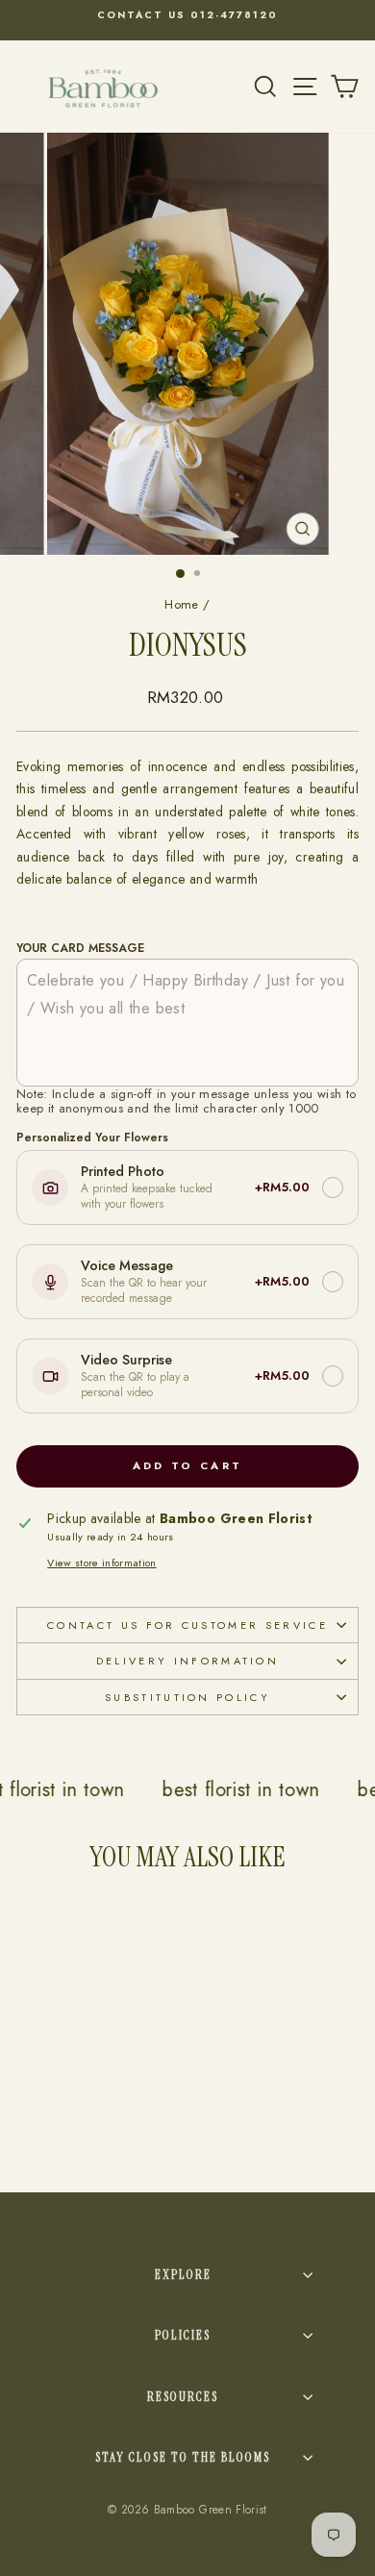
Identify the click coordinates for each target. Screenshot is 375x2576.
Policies (183, 2335)
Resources (183, 2397)
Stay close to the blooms (183, 2457)
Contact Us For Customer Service (187, 1625)
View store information (102, 1563)
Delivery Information (187, 1661)
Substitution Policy (187, 1697)
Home (181, 604)
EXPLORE (183, 2275)
